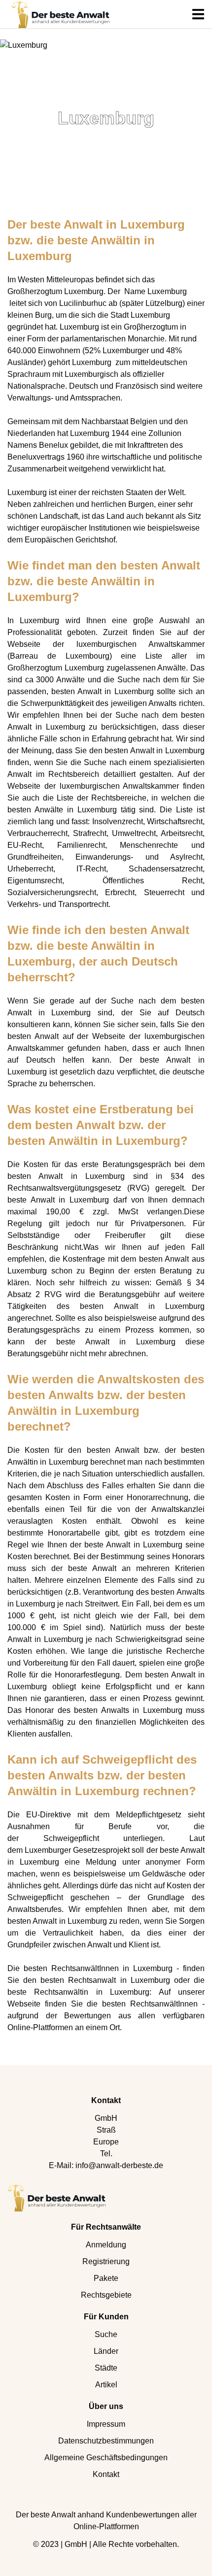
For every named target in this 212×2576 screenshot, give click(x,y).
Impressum (106, 2424)
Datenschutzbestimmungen (106, 2441)
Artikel (106, 2385)
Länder (106, 2351)
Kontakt (106, 2474)
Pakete (106, 2278)
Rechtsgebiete (106, 2295)
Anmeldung (106, 2245)
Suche (106, 2334)
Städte (106, 2368)
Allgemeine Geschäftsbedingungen (106, 2458)
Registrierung (106, 2261)
